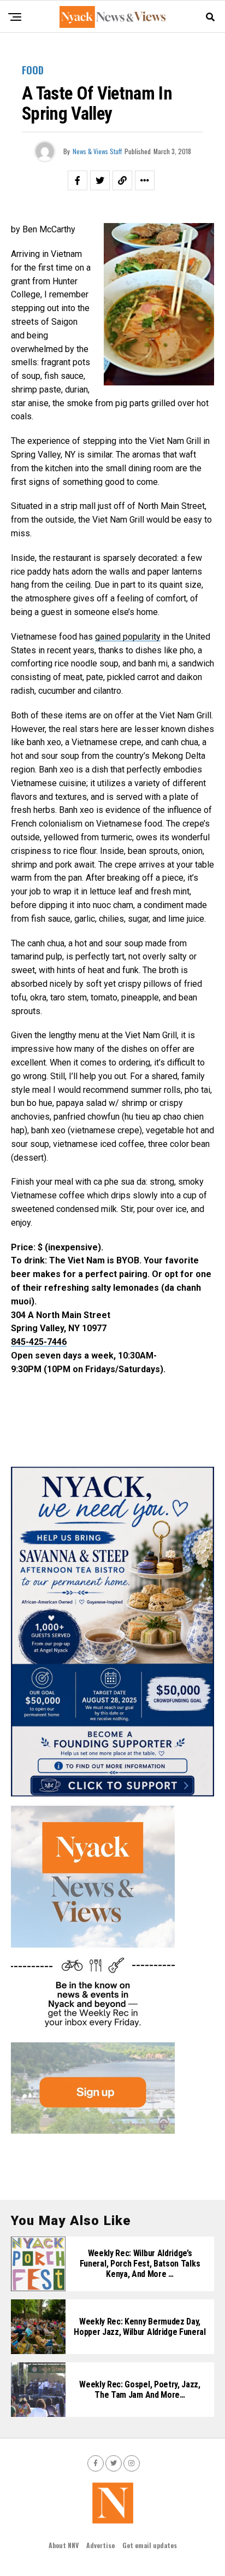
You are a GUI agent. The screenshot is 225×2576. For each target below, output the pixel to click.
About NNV (64, 2545)
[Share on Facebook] (78, 180)
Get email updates (150, 2545)
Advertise (100, 2545)
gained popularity (128, 637)
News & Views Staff (97, 151)
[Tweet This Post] (100, 180)
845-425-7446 (39, 1342)
